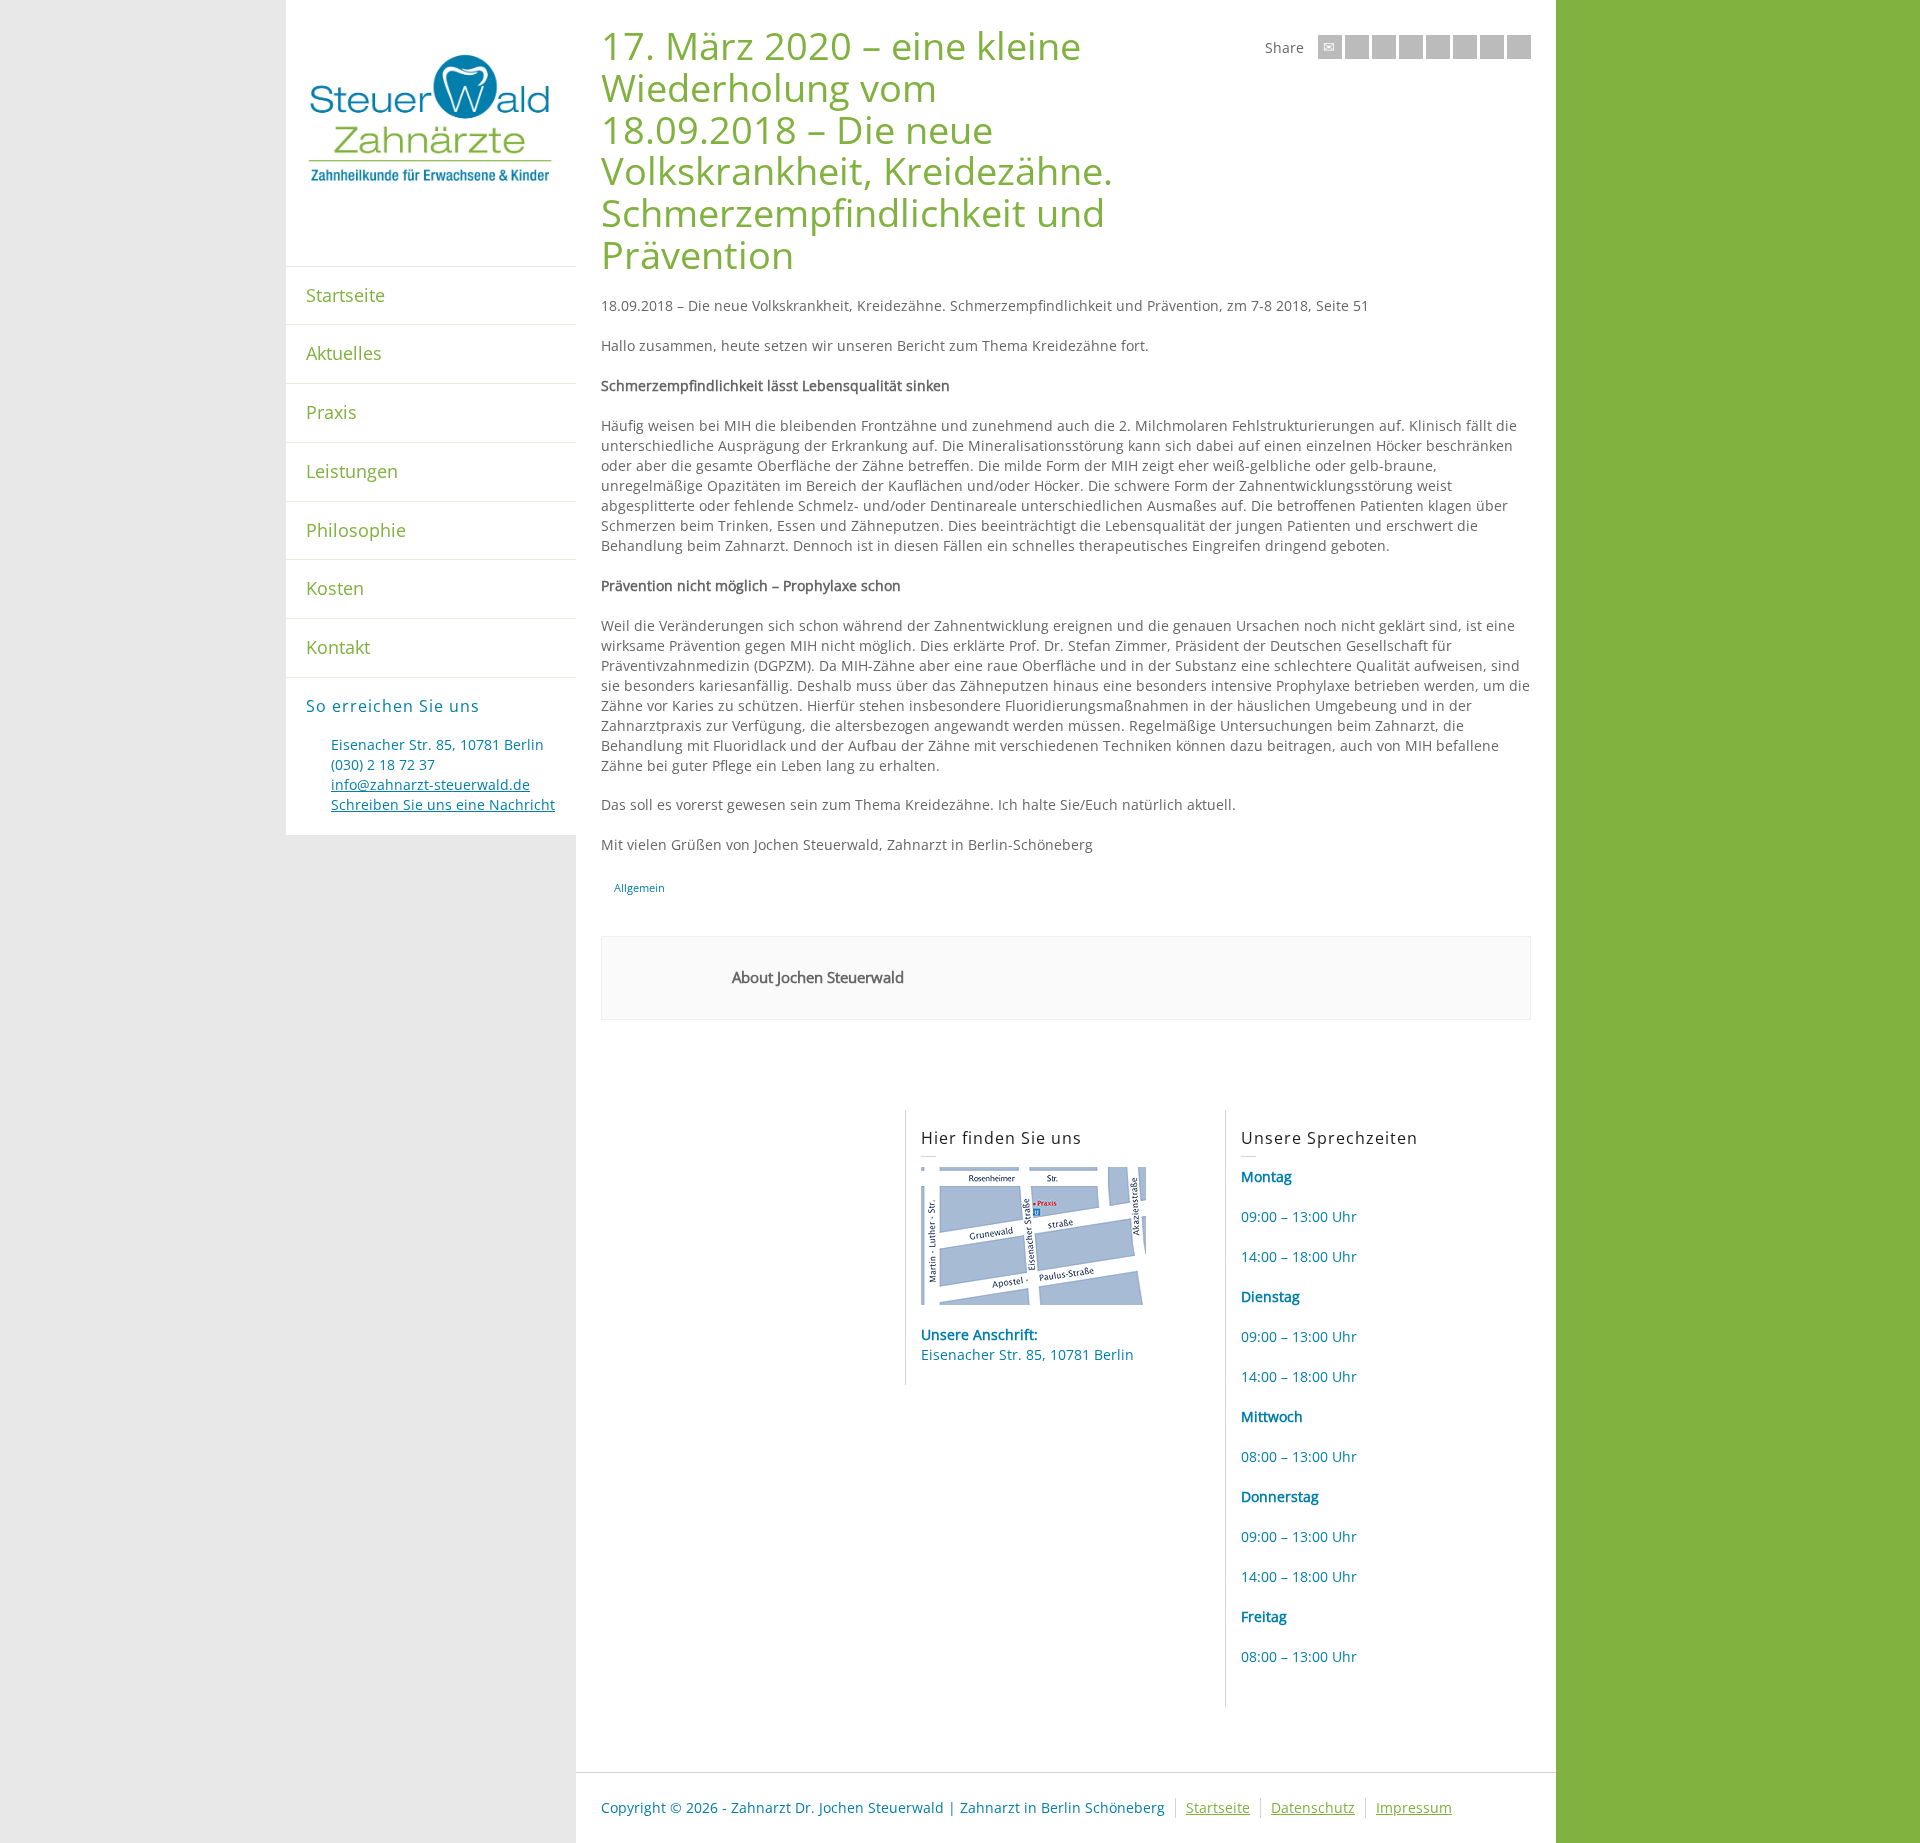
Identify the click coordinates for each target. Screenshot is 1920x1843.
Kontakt (338, 647)
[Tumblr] (1465, 47)
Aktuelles (344, 353)
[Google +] (1411, 47)
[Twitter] (1357, 47)
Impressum (1414, 1807)
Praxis (331, 412)
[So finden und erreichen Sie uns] (1033, 1234)
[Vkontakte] (1519, 47)
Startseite (345, 295)
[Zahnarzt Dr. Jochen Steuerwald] (431, 116)
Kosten (335, 588)
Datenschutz (1313, 1807)
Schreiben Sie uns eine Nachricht (443, 804)
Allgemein (639, 887)
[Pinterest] (1438, 47)
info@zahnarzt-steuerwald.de (430, 784)
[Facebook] (1384, 47)
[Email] (1330, 47)
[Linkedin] (1492, 47)
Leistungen (352, 471)
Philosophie (356, 530)
